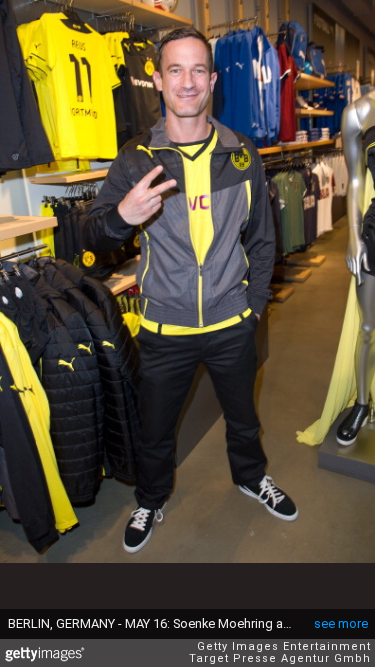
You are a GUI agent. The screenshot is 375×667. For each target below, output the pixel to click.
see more (341, 623)
